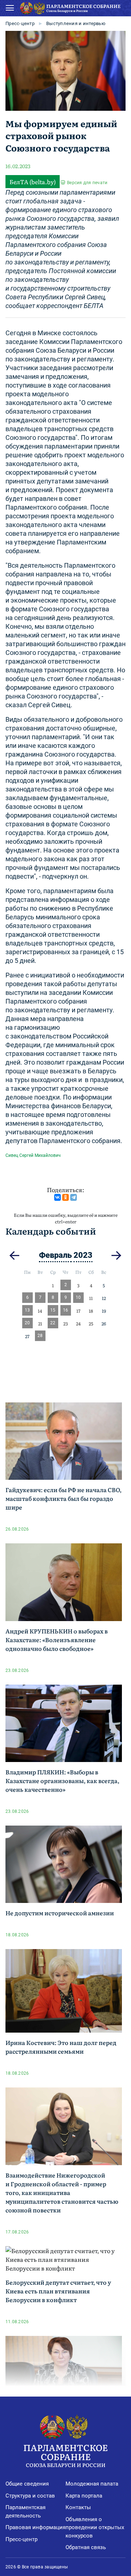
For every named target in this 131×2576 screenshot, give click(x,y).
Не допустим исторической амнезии (60, 1913)
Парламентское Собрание (65, 2455)
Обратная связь (86, 2547)
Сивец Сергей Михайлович (33, 1155)
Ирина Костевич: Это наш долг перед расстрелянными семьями (61, 2047)
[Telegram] (74, 1197)
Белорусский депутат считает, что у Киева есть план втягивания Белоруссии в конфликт (58, 2291)
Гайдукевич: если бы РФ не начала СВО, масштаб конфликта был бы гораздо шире (63, 1498)
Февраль (55, 1255)
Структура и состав (30, 2496)
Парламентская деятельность (25, 2512)
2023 (83, 1255)
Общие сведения (27, 2484)
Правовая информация (35, 2527)
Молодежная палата (92, 2484)
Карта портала (84, 2496)
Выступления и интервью (76, 23)
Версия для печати (87, 183)
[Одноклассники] (65, 1197)
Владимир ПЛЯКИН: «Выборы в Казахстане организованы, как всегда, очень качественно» (62, 1781)
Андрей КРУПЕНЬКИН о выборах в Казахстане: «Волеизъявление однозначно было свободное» (57, 1640)
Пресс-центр (20, 23)
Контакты (78, 2507)
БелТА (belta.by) (33, 182)
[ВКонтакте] (57, 1197)
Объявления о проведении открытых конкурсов (95, 2528)
